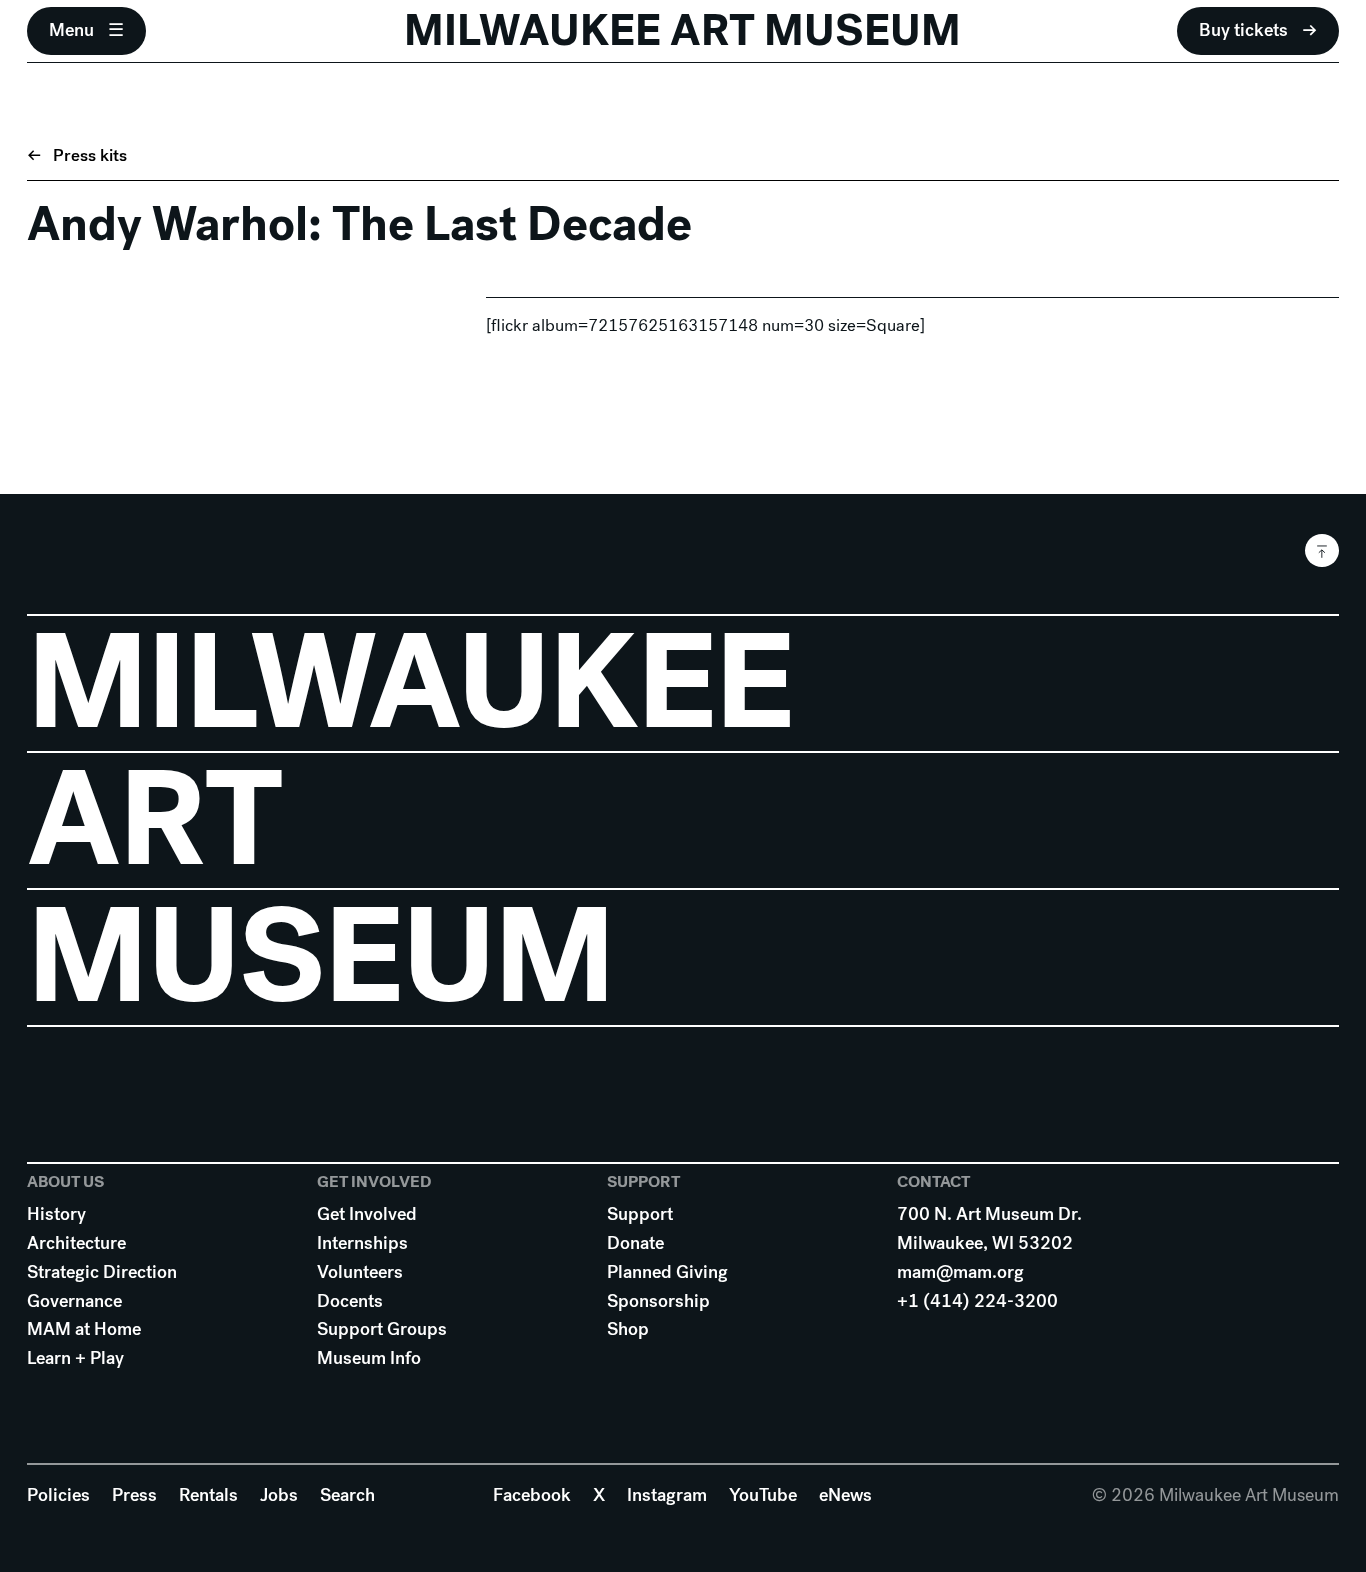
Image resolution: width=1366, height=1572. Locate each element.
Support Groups (382, 1329)
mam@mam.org (960, 1272)
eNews (845, 1495)
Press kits (90, 155)
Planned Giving (667, 1272)
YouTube (763, 1495)
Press (134, 1495)
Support (640, 1214)
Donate (635, 1243)
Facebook (532, 1495)
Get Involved (367, 1214)
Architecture (76, 1243)
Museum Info (369, 1358)
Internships (362, 1243)
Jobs (279, 1495)
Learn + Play (75, 1358)
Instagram (667, 1495)
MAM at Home (84, 1329)
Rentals (208, 1495)
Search (347, 1495)
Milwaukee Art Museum (682, 30)
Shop (628, 1329)
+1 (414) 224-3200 (977, 1301)
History (56, 1214)
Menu (71, 30)
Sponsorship (658, 1301)
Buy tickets (1243, 30)
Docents (350, 1301)
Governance (74, 1301)
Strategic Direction (102, 1272)
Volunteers (360, 1272)
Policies (58, 1495)
